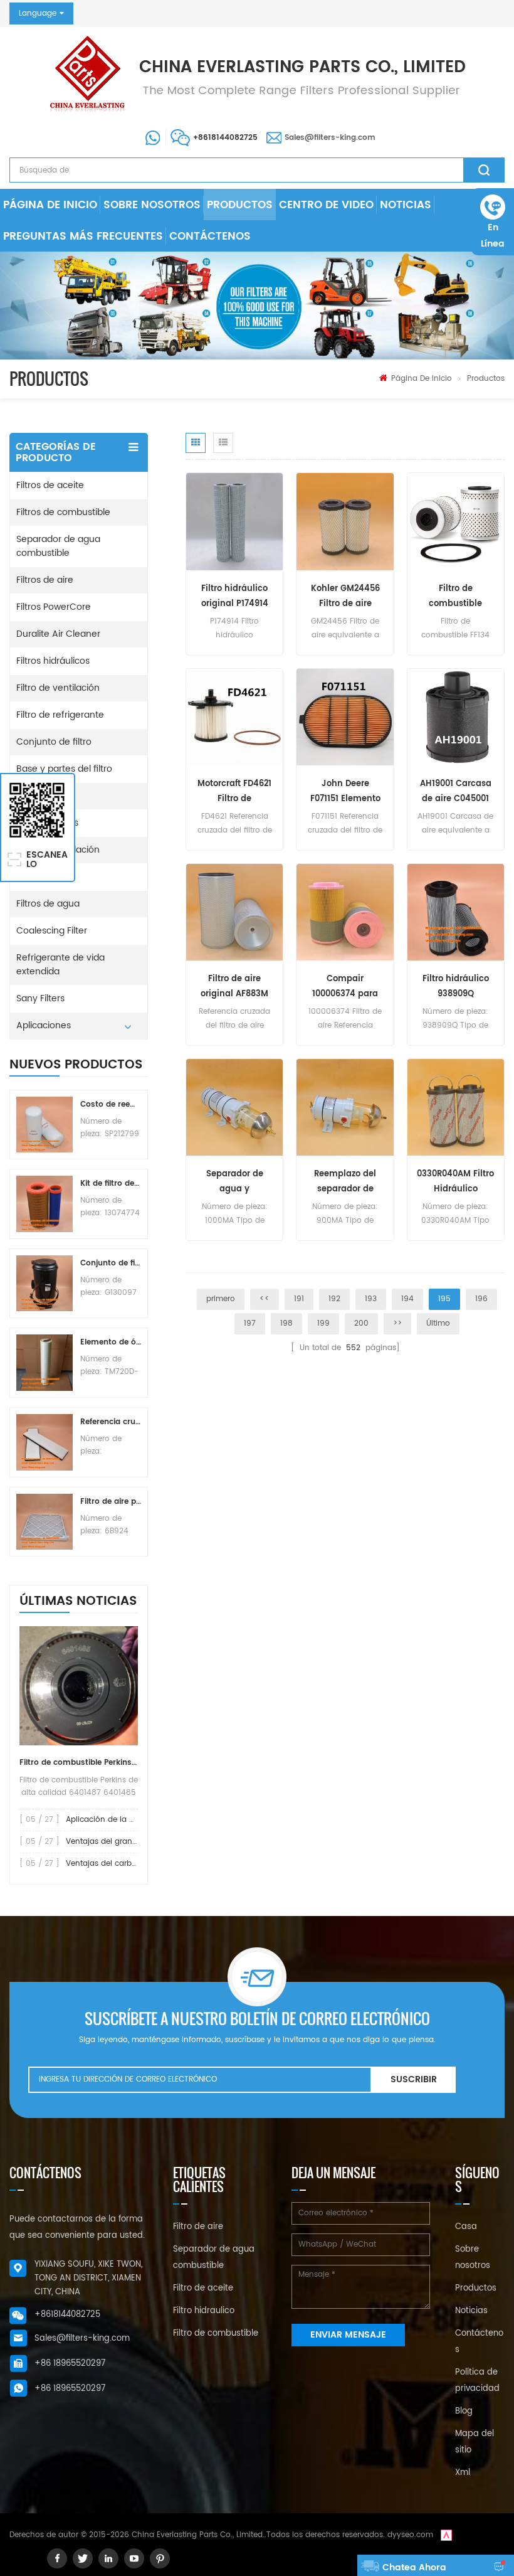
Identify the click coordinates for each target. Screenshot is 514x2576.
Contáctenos (210, 237)
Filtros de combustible (63, 512)
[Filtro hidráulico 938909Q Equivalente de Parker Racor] (456, 912)
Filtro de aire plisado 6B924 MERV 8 (111, 1502)
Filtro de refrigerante (60, 715)
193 (371, 1299)
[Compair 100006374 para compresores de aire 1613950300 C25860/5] (345, 912)
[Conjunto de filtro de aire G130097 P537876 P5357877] (45, 1284)
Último (438, 1323)
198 (286, 1323)
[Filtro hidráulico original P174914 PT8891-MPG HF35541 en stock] (234, 522)
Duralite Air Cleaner (58, 634)
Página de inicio (50, 205)
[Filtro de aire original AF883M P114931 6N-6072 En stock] (234, 912)
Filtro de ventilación (58, 688)
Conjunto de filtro (54, 742)
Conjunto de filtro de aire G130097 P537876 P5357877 (111, 1263)
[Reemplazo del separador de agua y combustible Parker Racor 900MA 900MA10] (345, 1108)
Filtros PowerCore (54, 607)
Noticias (406, 205)
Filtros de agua (48, 904)
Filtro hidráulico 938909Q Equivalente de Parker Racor (456, 987)
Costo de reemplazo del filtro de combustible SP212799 (111, 1104)
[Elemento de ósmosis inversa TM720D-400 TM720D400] (45, 1363)
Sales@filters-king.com (330, 138)
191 (299, 1299)
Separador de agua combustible (58, 546)
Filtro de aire (198, 2227)
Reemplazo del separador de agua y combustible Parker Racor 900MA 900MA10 (345, 1182)
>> (397, 1323)
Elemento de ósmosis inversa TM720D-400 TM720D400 (111, 1342)
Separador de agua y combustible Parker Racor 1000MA (235, 1182)
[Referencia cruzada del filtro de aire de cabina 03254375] (45, 1442)
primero (221, 1299)
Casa (466, 2227)
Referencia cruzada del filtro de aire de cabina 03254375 (111, 1422)
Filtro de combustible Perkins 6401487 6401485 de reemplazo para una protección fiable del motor (79, 1763)
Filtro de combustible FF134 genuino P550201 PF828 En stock (456, 597)
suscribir (414, 2079)
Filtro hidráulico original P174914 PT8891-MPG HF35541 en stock (234, 597)
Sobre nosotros (152, 205)
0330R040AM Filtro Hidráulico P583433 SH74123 (455, 1182)
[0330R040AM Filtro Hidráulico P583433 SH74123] (456, 1108)
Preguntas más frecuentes (83, 237)
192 (334, 1299)
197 (250, 1323)
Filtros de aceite (50, 485)
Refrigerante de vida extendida (60, 965)
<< (265, 1299)
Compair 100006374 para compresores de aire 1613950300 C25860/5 (345, 987)
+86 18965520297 (70, 2364)
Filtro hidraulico (204, 2311)
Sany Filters (40, 998)
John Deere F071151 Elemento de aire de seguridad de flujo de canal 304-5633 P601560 (345, 792)
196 (481, 1299)
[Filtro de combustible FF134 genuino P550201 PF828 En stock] (456, 522)
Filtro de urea (45, 877)
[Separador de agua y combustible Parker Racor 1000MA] (234, 1108)
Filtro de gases (47, 823)
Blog (464, 2411)
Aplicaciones (44, 1025)
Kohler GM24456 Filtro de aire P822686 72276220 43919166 (345, 597)
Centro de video (326, 205)
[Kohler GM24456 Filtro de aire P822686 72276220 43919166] (345, 522)
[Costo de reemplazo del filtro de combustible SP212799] (45, 1125)
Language (38, 13)
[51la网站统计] (446, 2535)
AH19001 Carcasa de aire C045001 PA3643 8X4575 (456, 792)
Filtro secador (45, 796)
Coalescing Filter (52, 931)
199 (323, 1323)
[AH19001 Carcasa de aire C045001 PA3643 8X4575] (456, 717)
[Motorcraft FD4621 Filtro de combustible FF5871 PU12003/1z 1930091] (234, 717)
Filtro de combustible (216, 2334)
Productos (240, 205)
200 (361, 1323)
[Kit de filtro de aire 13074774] (45, 1204)
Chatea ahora (414, 2568)
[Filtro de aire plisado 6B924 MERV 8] (45, 1522)
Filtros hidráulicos (53, 661)
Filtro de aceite (203, 2288)
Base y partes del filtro (64, 769)
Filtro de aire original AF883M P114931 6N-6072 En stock (234, 987)
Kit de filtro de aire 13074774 (111, 1184)
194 (407, 1299)
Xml (463, 2473)
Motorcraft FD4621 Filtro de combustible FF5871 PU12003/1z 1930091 (234, 792)
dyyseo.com (410, 2535)
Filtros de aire (45, 580)
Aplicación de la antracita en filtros (132, 1820)
